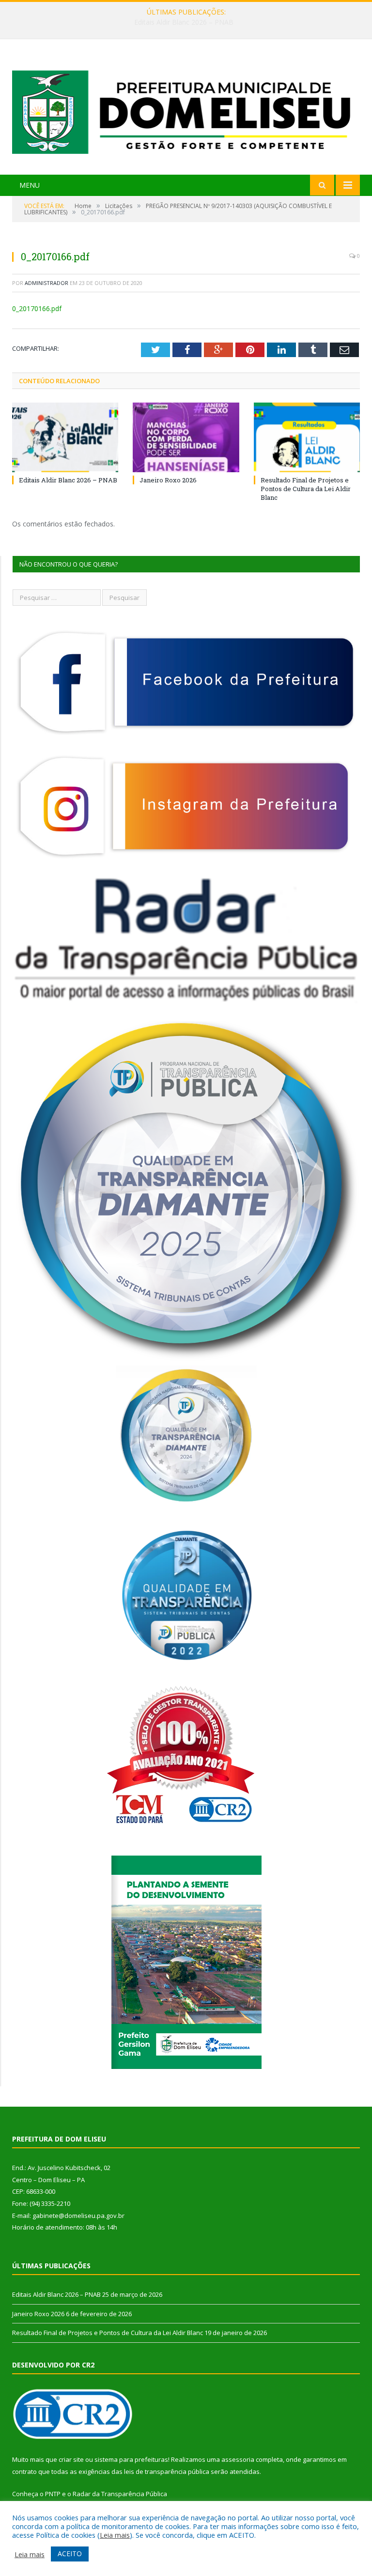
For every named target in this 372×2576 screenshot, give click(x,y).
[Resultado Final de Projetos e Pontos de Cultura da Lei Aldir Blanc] (307, 437)
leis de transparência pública (167, 2471)
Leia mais (115, 2535)
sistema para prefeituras (131, 2459)
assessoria (238, 2459)
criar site (71, 2459)
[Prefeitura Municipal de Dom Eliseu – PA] (186, 108)
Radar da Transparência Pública (120, 2494)
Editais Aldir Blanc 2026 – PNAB (68, 480)
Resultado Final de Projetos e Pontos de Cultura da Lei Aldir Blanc (306, 489)
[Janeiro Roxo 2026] (186, 437)
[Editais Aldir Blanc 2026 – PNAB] (65, 437)
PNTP (53, 2494)
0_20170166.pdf (37, 308)
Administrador (46, 283)
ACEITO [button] (70, 2554)
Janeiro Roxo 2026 (184, 22)
